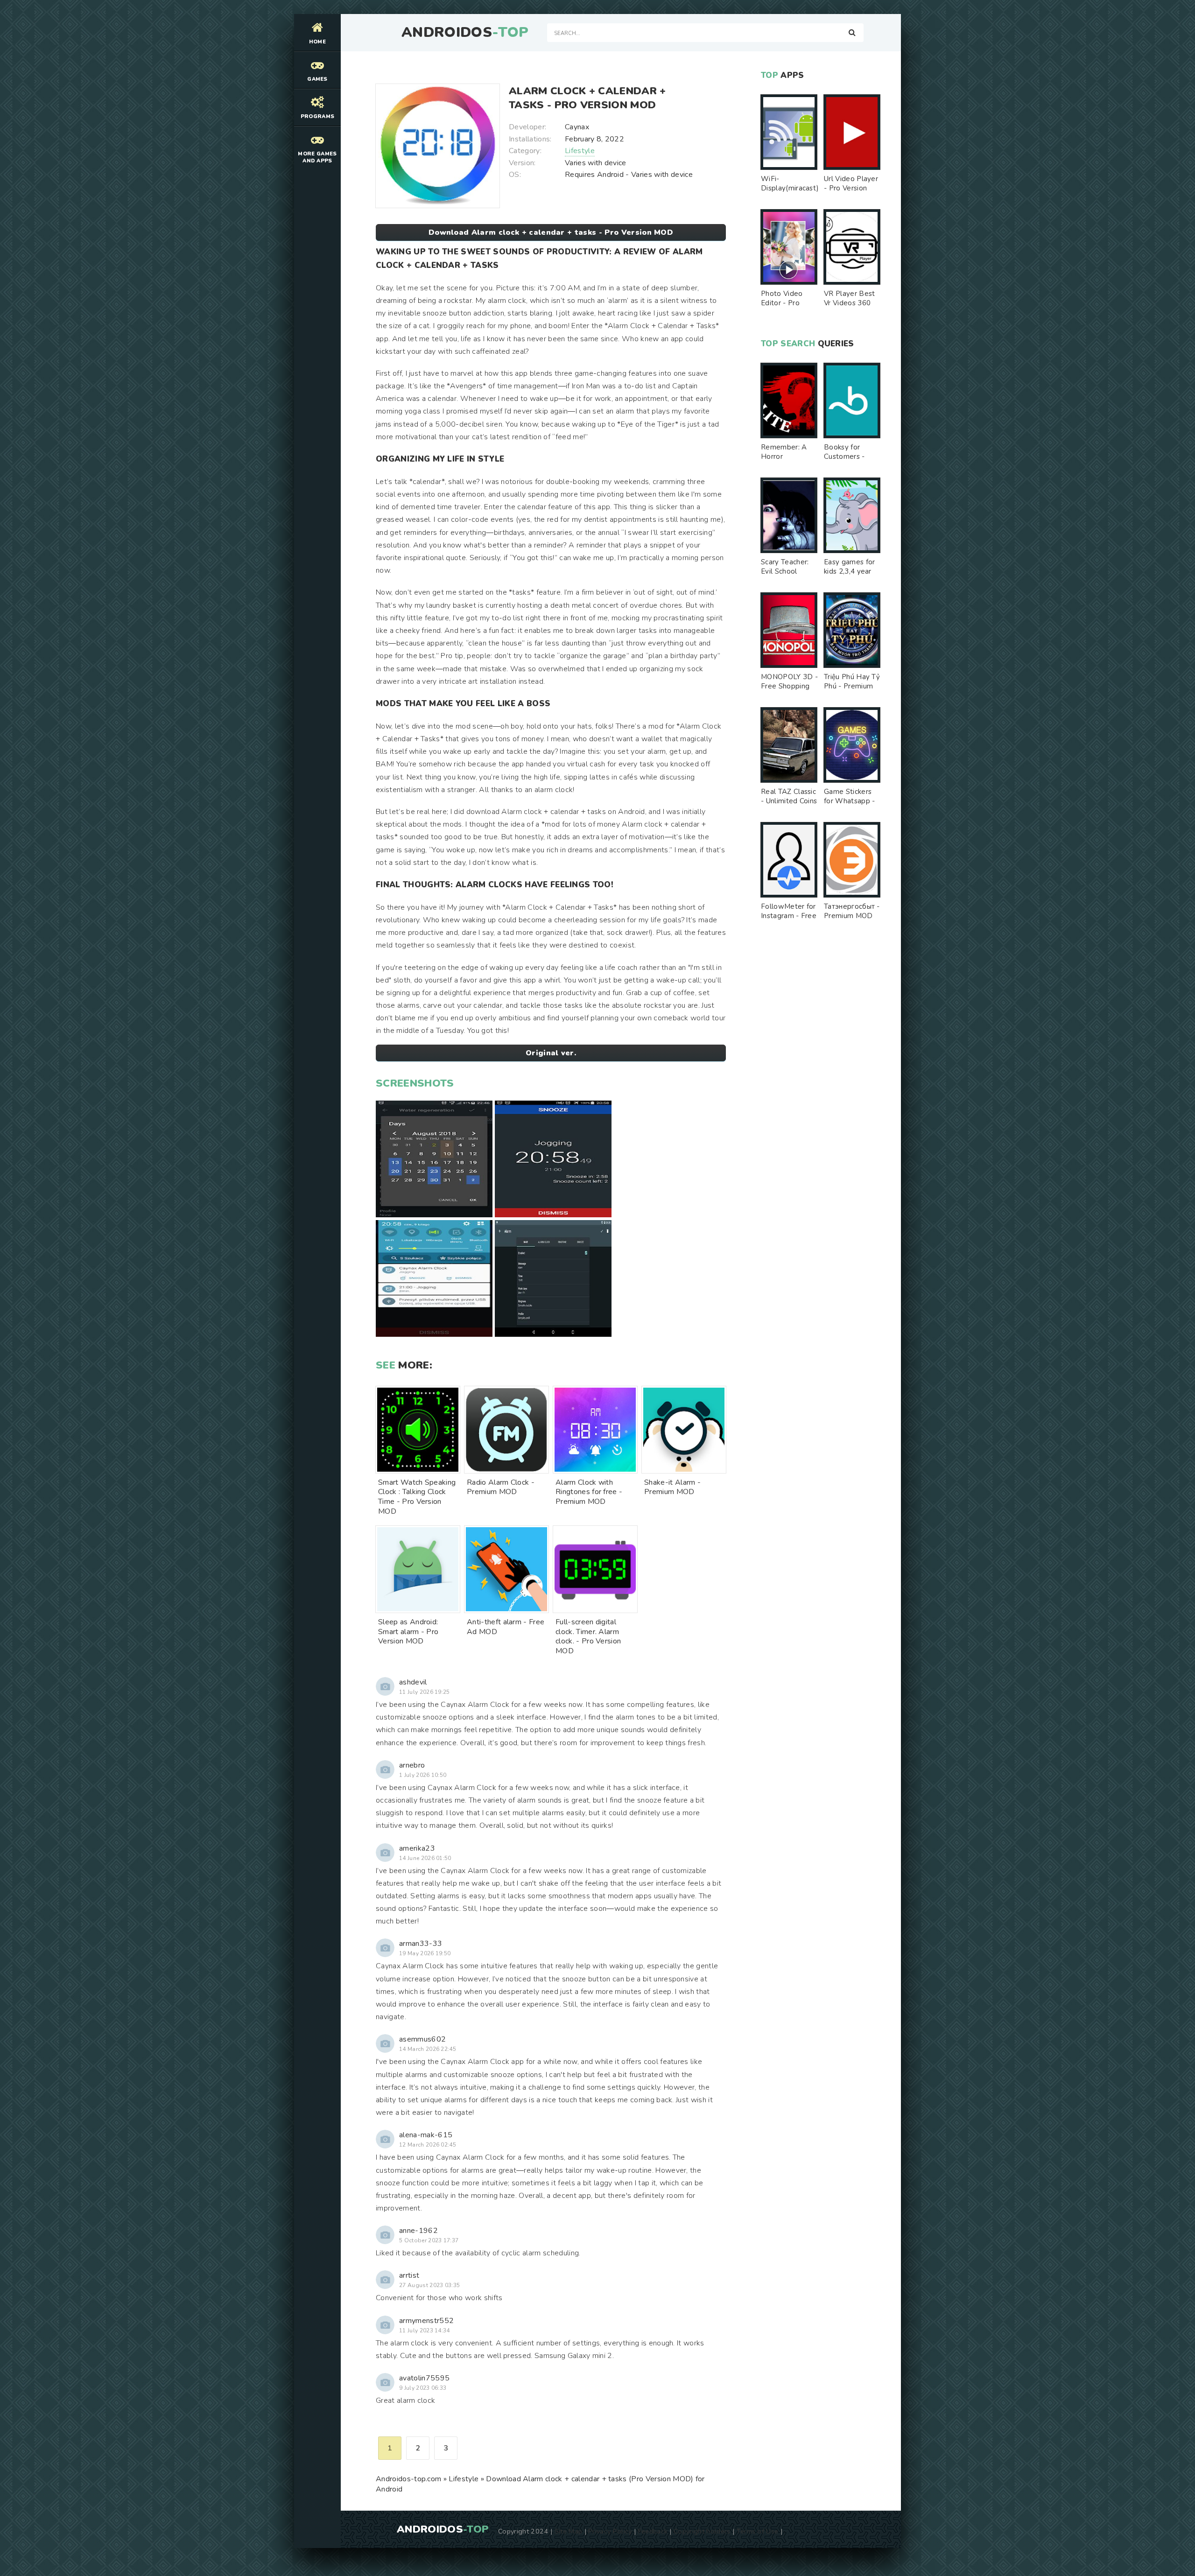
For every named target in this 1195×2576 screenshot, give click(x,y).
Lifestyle (580, 151)
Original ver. (551, 1053)
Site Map (569, 2531)
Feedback (653, 2531)
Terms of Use (758, 2531)
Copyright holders (702, 2531)
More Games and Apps (317, 157)
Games (317, 79)
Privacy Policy (610, 2531)
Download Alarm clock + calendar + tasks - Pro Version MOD (551, 232)
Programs (318, 116)
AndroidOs (465, 33)
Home (317, 42)
